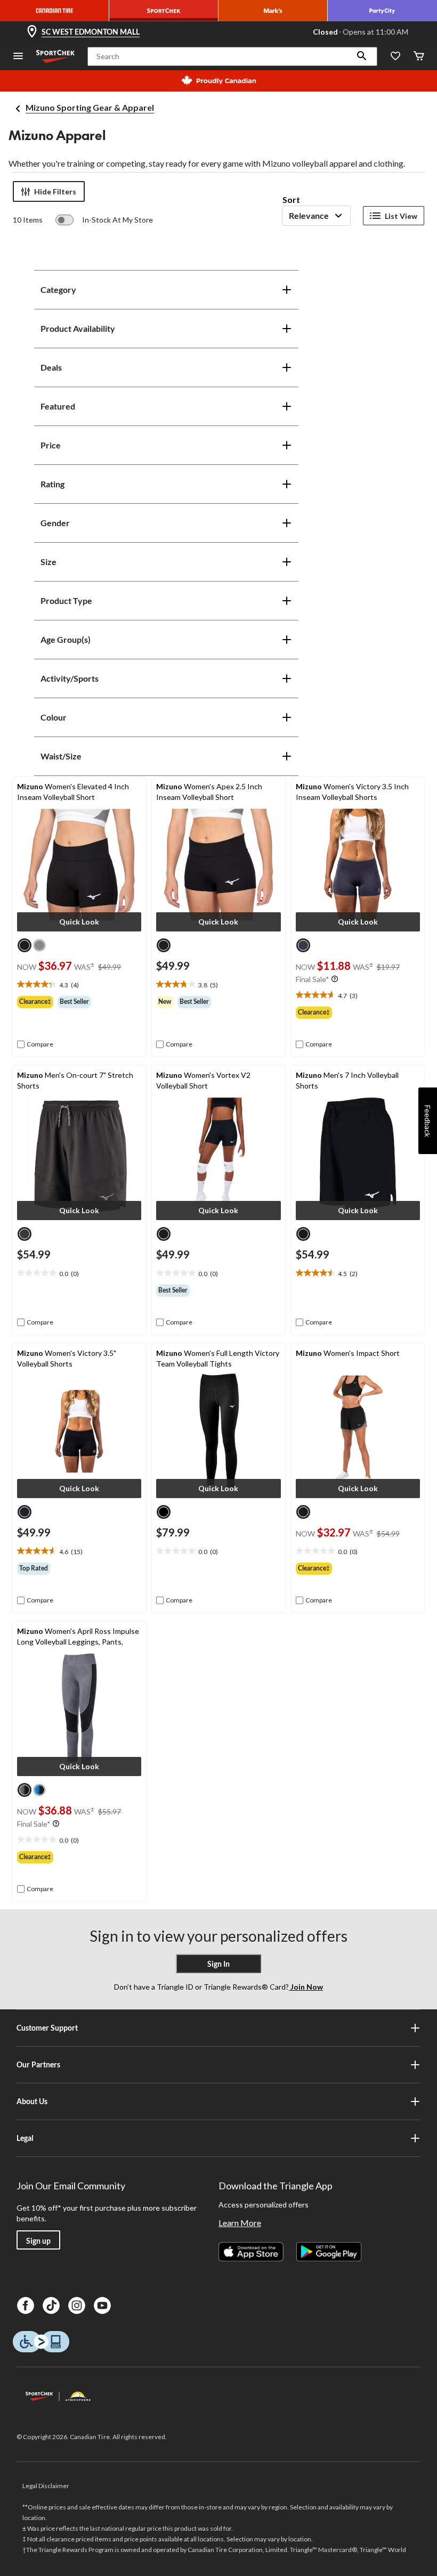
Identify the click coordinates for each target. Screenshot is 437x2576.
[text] (79, 985)
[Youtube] (102, 2305)
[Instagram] (77, 2305)
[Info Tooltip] (335, 979)
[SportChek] (164, 11)
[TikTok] (51, 2305)
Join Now (306, 1987)
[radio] (25, 945)
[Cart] (419, 57)
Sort (291, 199)
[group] (79, 1002)
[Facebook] (26, 2305)
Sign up (38, 2241)
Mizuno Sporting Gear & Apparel (90, 107)
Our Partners (38, 2064)
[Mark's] (273, 11)
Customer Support (47, 2028)
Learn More (240, 2223)
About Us (32, 2101)
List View (401, 216)
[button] (362, 56)
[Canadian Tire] (55, 11)
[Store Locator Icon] (32, 32)
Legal (25, 2138)
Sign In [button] (218, 1964)
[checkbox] (35, 1044)
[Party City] (382, 11)
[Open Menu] (18, 57)
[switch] (104, 220)
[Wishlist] (395, 57)
